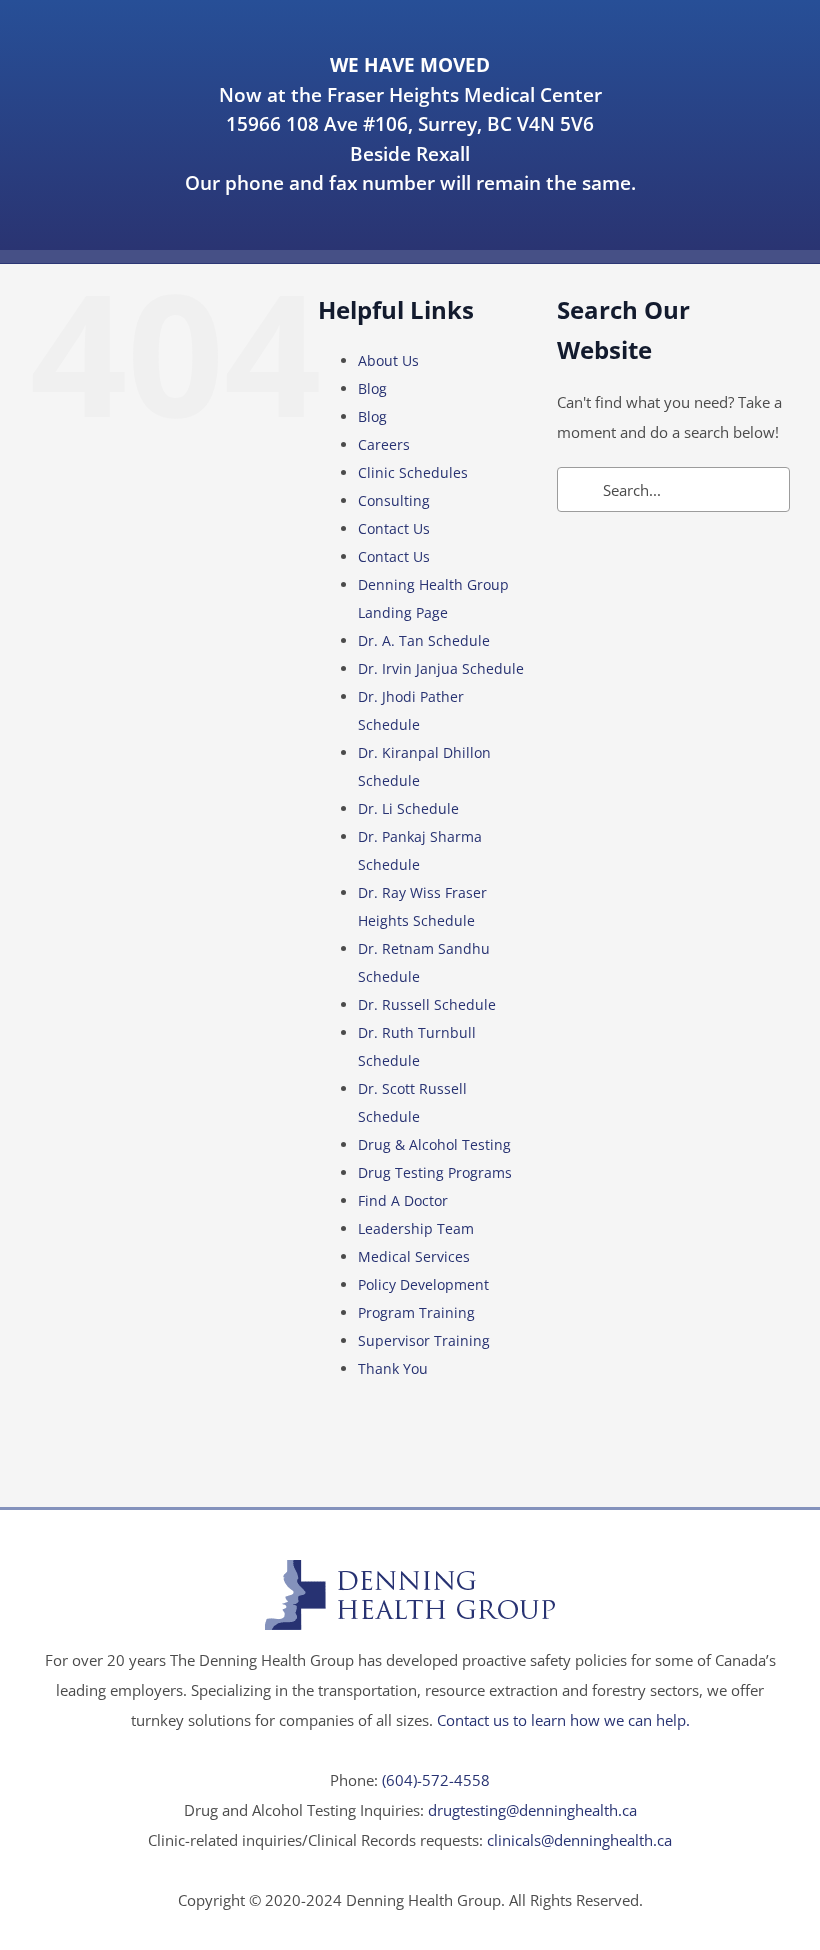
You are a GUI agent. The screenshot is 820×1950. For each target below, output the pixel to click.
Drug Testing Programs (435, 1172)
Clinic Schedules (413, 472)
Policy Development (423, 1284)
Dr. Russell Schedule (427, 1004)
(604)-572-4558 (436, 1780)
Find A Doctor (403, 1200)
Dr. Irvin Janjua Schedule (441, 668)
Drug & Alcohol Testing (434, 1144)
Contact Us (394, 528)
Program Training (416, 1312)
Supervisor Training (424, 1340)
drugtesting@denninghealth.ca (532, 1810)
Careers (384, 444)
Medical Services (414, 1256)
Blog (372, 388)
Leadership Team (416, 1228)
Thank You (393, 1368)
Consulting (394, 500)
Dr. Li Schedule (408, 808)
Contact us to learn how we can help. (563, 1720)
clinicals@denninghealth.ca (579, 1840)
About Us (388, 360)
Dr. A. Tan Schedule (424, 640)
